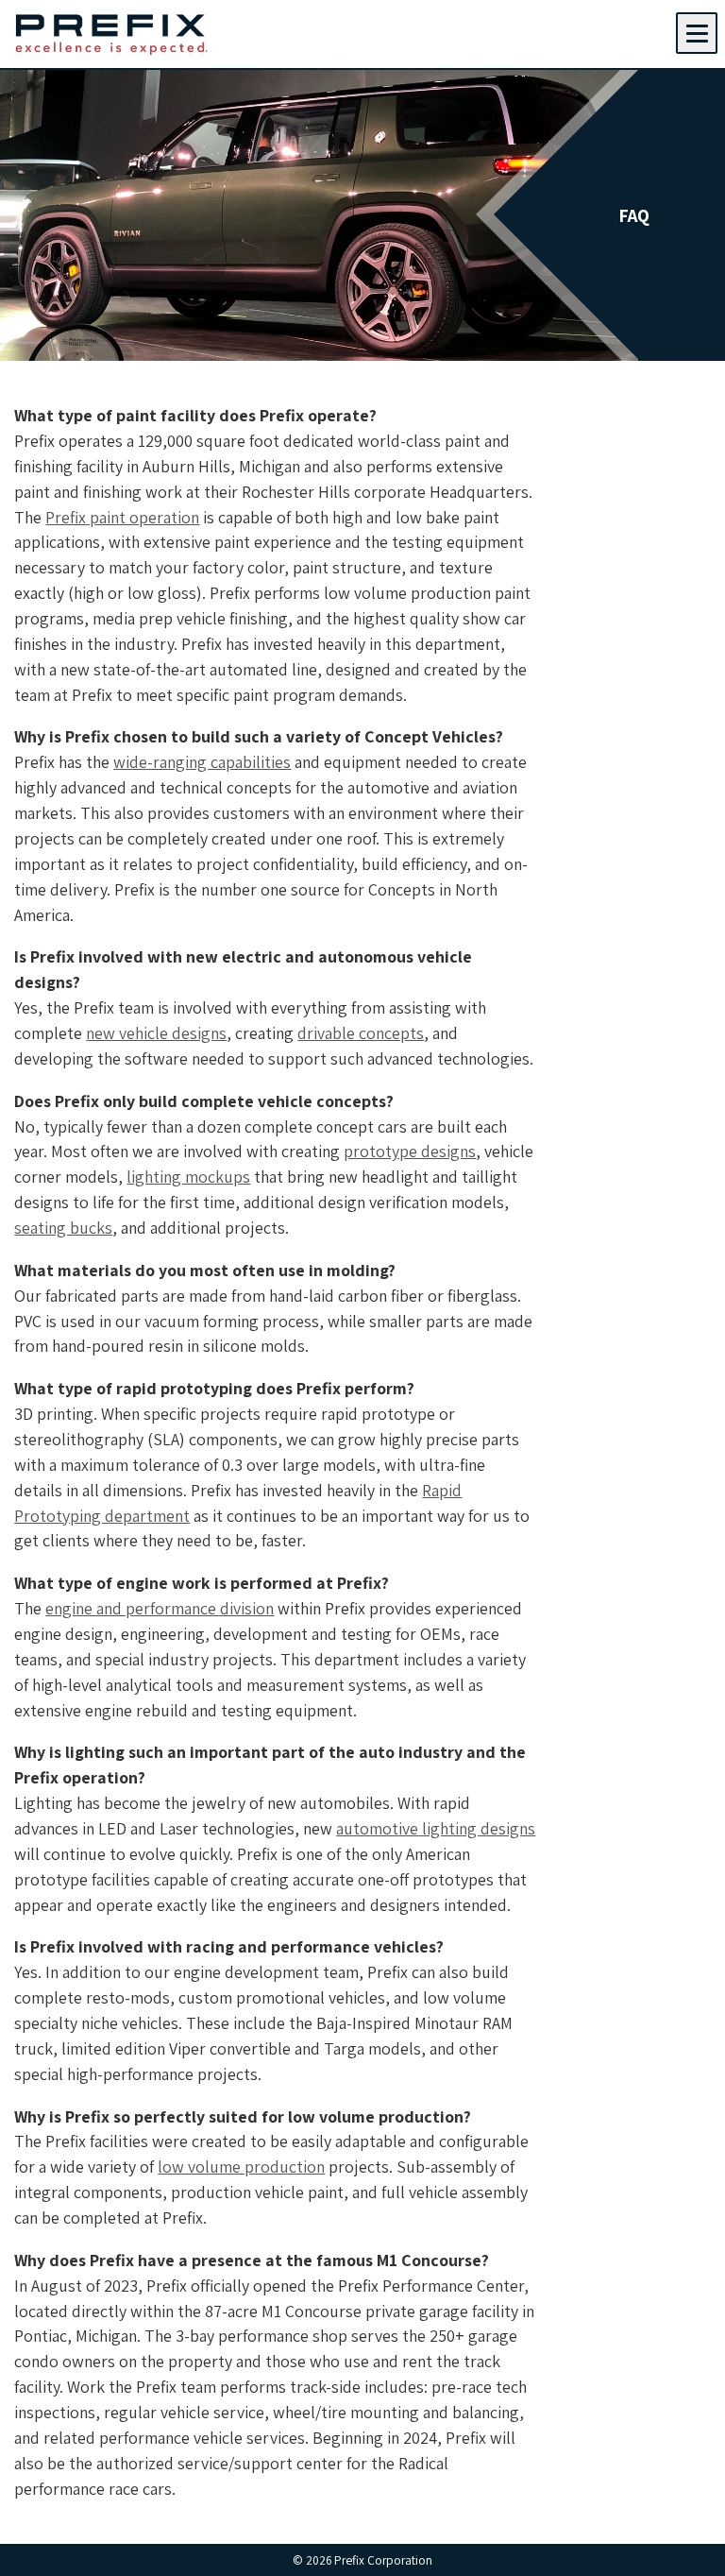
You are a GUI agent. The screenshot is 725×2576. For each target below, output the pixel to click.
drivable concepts (361, 1033)
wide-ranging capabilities (202, 762)
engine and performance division (160, 1608)
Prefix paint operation (122, 517)
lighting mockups (188, 1177)
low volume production (241, 2167)
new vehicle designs (156, 1033)
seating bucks (63, 1228)
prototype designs (410, 1151)
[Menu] (697, 33)
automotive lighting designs (436, 1828)
